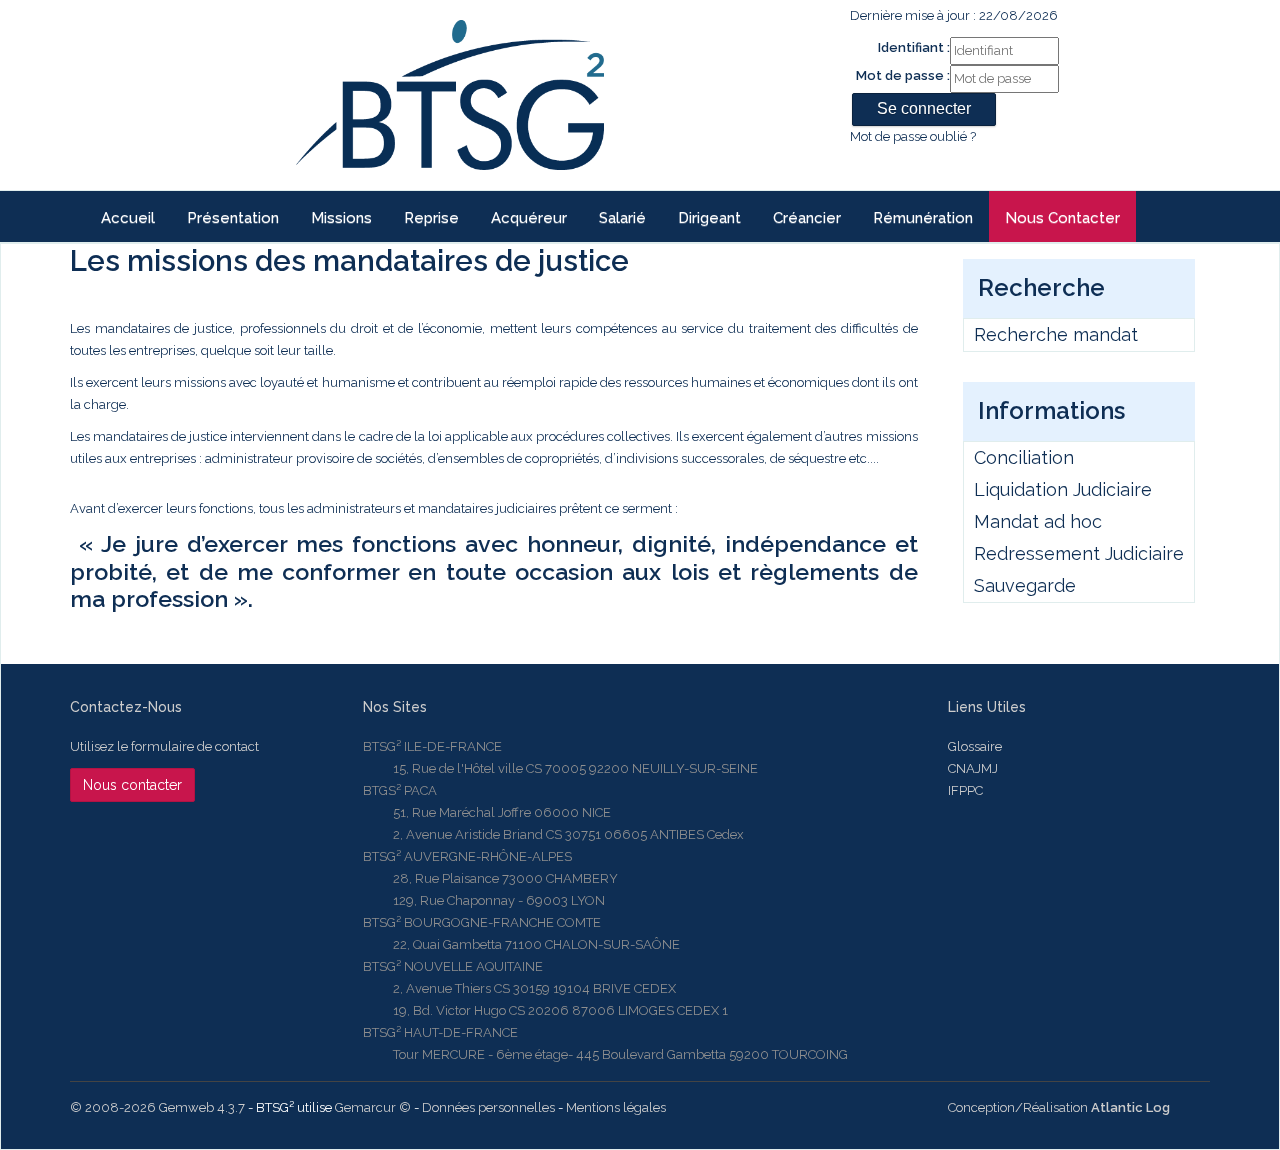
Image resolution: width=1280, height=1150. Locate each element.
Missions (341, 218)
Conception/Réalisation (1059, 1107)
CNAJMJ (973, 768)
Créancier (807, 218)
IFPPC (965, 790)
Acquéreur (529, 218)
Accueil (128, 218)
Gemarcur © (373, 1107)
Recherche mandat (1056, 334)
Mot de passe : (903, 75)
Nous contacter (1062, 218)
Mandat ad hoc (1038, 521)
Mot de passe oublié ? (913, 136)
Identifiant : (914, 47)
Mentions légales (616, 1107)
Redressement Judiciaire (1079, 553)
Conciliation (1024, 457)
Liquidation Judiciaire (1063, 489)
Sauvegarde (1025, 585)
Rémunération (923, 218)
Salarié (622, 218)
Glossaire (975, 746)
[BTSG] (449, 95)
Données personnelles (488, 1107)
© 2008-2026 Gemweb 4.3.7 (157, 1107)
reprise (431, 218)
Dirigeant (709, 218)
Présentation (233, 218)
